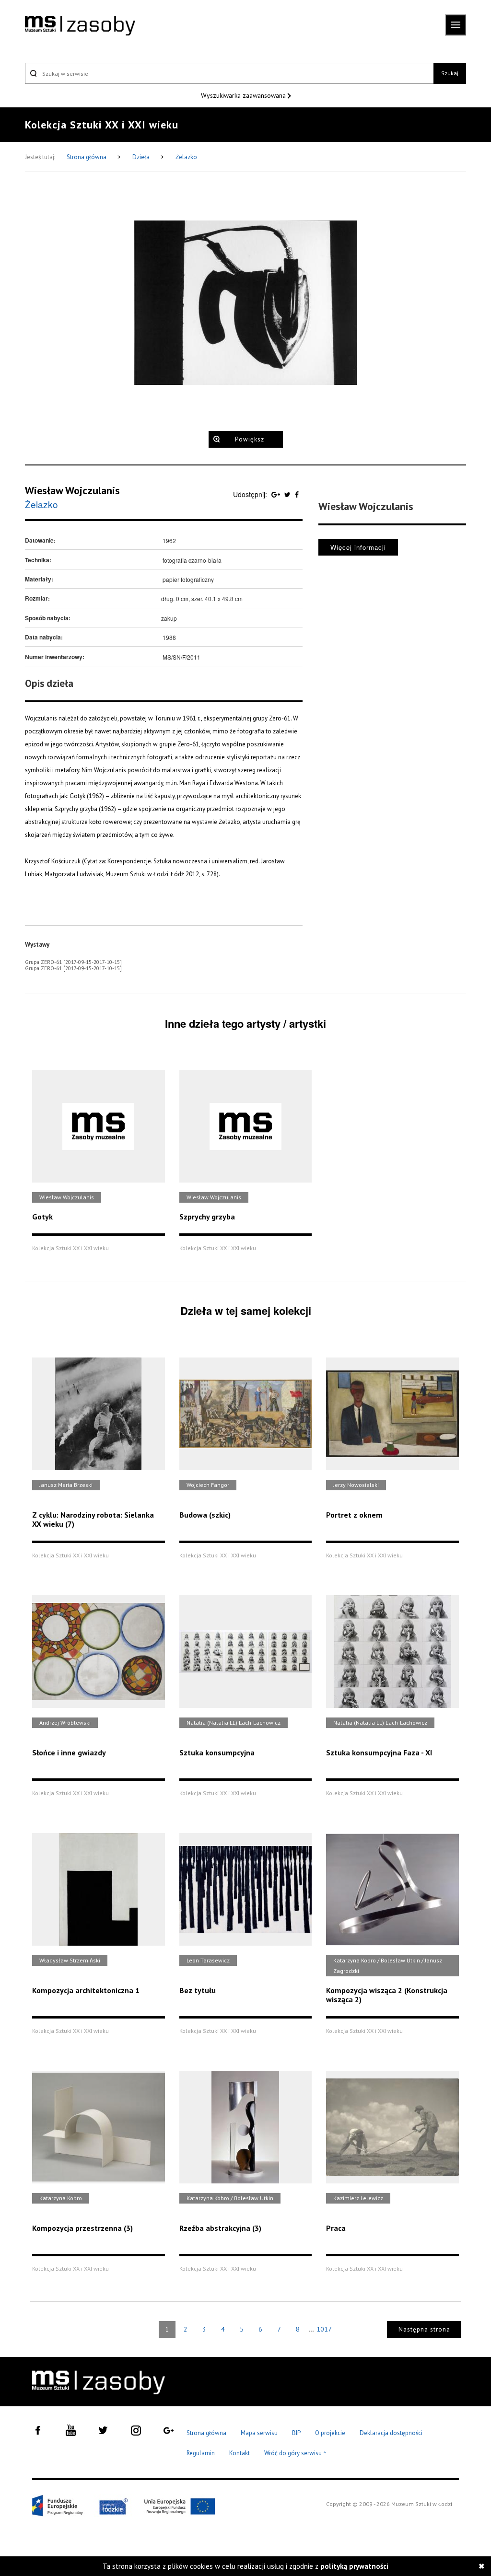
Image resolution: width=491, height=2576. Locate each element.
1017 (324, 2329)
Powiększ (250, 439)
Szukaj (450, 73)
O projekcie (330, 2433)
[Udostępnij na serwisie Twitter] (288, 494)
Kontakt (240, 2453)
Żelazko (186, 157)
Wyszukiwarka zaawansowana (244, 95)
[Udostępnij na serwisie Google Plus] (277, 494)
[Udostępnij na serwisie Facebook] (297, 494)
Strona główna (87, 157)
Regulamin (201, 2453)
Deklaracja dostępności (391, 2433)
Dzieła (142, 157)
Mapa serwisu (259, 2433)
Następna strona (424, 2329)
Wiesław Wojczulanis (72, 490)
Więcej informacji (358, 547)
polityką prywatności (354, 2566)
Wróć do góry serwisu (295, 2454)
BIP (296, 2433)
